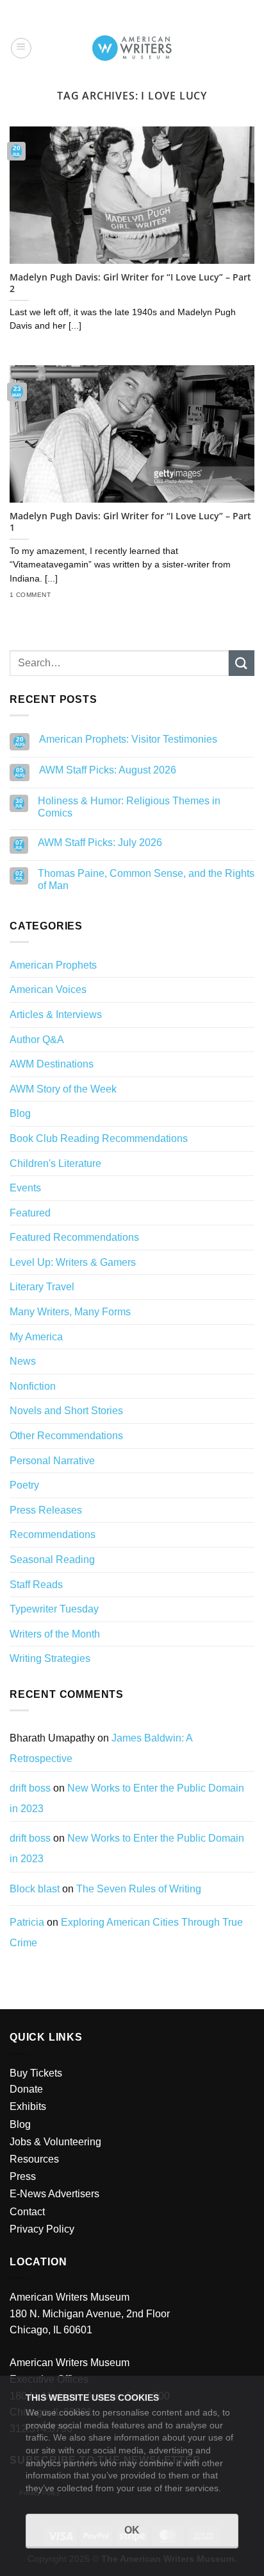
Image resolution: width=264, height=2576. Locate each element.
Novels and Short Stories (66, 1411)
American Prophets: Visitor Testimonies (128, 739)
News (23, 1361)
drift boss (30, 1788)
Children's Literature (55, 1163)
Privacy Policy (42, 2229)
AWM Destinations (52, 1064)
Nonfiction (33, 1386)
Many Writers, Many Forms (70, 1312)
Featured (30, 1213)
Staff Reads (36, 1585)
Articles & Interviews (56, 1015)
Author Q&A (37, 1040)
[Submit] (242, 663)
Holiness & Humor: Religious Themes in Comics (129, 807)
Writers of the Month (55, 1634)
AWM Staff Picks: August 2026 (108, 770)
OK (132, 2530)
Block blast (35, 1889)
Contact (27, 2212)
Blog (20, 1113)
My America (36, 1337)
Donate (26, 2089)
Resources (34, 2159)
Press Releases (46, 1510)
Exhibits (28, 2106)
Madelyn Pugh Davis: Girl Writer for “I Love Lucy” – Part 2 (130, 283)
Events (25, 1188)
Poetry (24, 1485)
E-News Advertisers (54, 2194)
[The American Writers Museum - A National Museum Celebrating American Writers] (132, 48)
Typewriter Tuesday (54, 1609)
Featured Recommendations (74, 1237)
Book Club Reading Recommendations (99, 1138)
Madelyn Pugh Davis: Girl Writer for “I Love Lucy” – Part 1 (130, 522)
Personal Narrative (52, 1461)
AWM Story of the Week (63, 1089)
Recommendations (53, 1534)
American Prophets (53, 965)
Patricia (27, 1922)
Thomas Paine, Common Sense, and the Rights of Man (146, 879)
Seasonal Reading (52, 1560)
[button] (21, 48)
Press (23, 2176)
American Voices (48, 990)
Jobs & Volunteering (55, 2142)
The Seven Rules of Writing (139, 1889)
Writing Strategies (50, 1658)
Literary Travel (42, 1287)
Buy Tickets (36, 2073)
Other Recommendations (66, 1436)
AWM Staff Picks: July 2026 (100, 843)
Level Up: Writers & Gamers (73, 1262)
